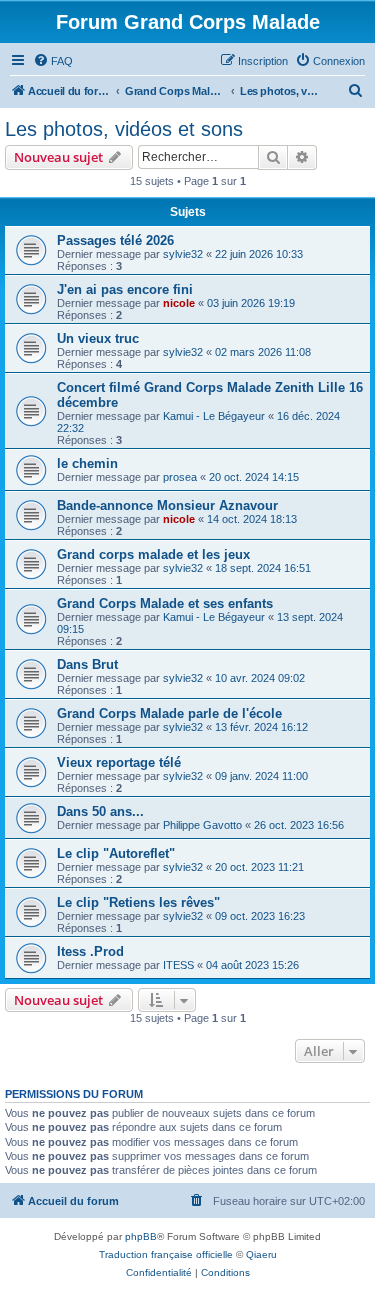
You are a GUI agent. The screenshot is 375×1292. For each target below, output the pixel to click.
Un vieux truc (98, 338)
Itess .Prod (90, 951)
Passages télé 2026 (115, 240)
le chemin (87, 463)
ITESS (178, 965)
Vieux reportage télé (119, 762)
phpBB (141, 1236)
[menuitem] (53, 61)
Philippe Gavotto (202, 825)
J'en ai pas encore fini (125, 289)
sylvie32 (183, 254)
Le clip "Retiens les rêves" (138, 902)
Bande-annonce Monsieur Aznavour (167, 505)
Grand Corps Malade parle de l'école (169, 713)
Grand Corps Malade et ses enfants (165, 603)
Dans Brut (87, 664)
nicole (179, 303)
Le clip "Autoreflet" (116, 853)
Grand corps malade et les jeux (153, 554)
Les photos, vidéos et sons (124, 129)
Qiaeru (261, 1254)
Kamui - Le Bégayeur (214, 416)
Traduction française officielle (166, 1254)
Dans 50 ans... (100, 811)
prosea (180, 477)
